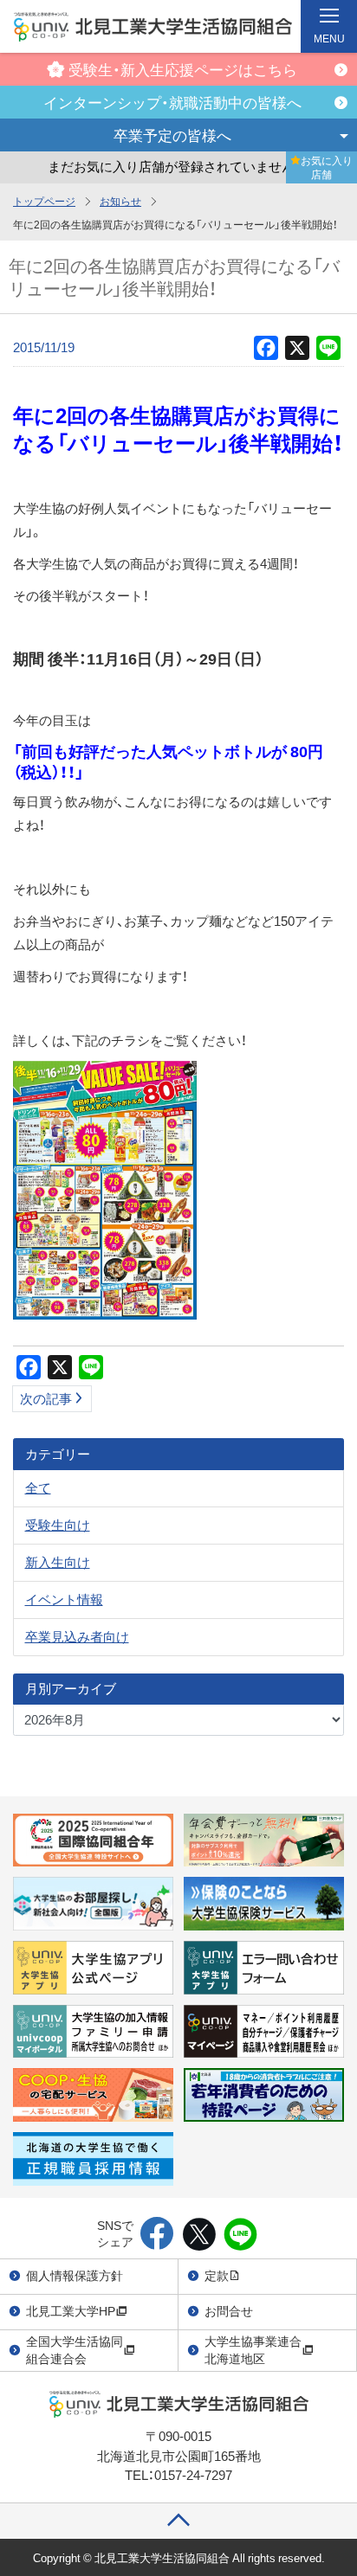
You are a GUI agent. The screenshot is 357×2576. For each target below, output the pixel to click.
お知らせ (120, 201)
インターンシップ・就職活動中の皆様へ (172, 102)
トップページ (44, 201)
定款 (217, 2275)
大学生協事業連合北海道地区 (253, 2349)
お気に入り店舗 (327, 167)
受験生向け (58, 1525)
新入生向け (58, 1562)
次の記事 (46, 1398)
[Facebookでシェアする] (157, 2235)
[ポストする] (199, 2235)
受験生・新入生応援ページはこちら (183, 69)
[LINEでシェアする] (240, 2235)
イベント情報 (64, 1599)
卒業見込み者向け (77, 1636)
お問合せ (229, 2310)
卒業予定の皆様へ (172, 135)
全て (38, 1487)
